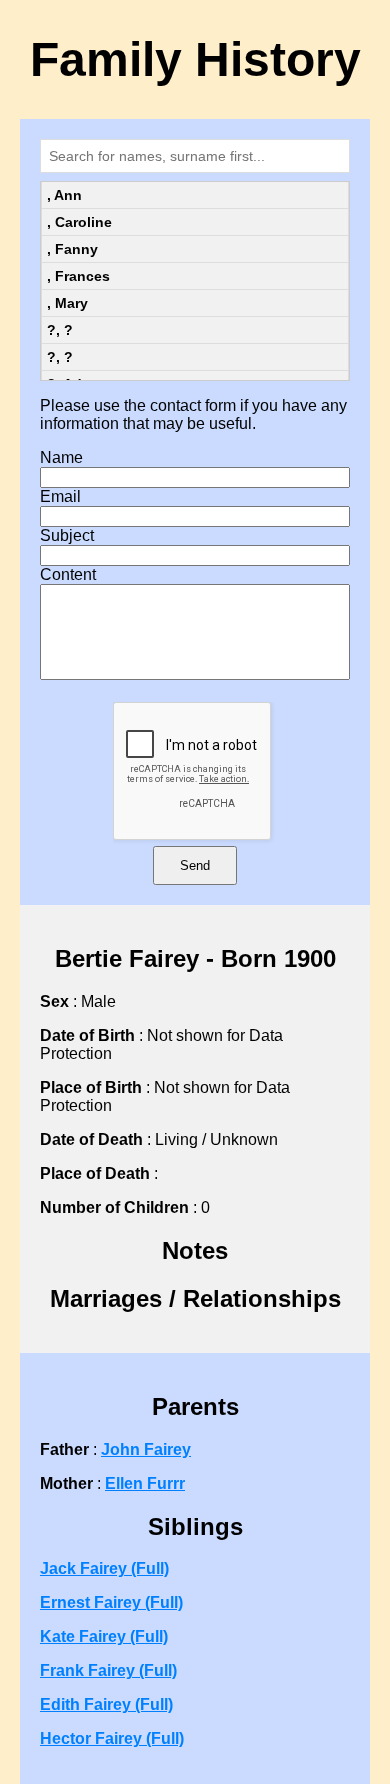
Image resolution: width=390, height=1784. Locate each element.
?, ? (60, 330)
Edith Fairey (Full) (106, 1704)
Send (195, 865)
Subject (67, 535)
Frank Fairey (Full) (108, 1670)
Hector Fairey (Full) (112, 1738)
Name (61, 457)
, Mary (67, 303)
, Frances (78, 276)
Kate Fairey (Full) (104, 1636)
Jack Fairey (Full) (104, 1568)
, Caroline (79, 222)
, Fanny (72, 249)
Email (60, 496)
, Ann (64, 195)
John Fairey (146, 1449)
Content (68, 574)
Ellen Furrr (145, 1483)
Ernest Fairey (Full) (111, 1602)
